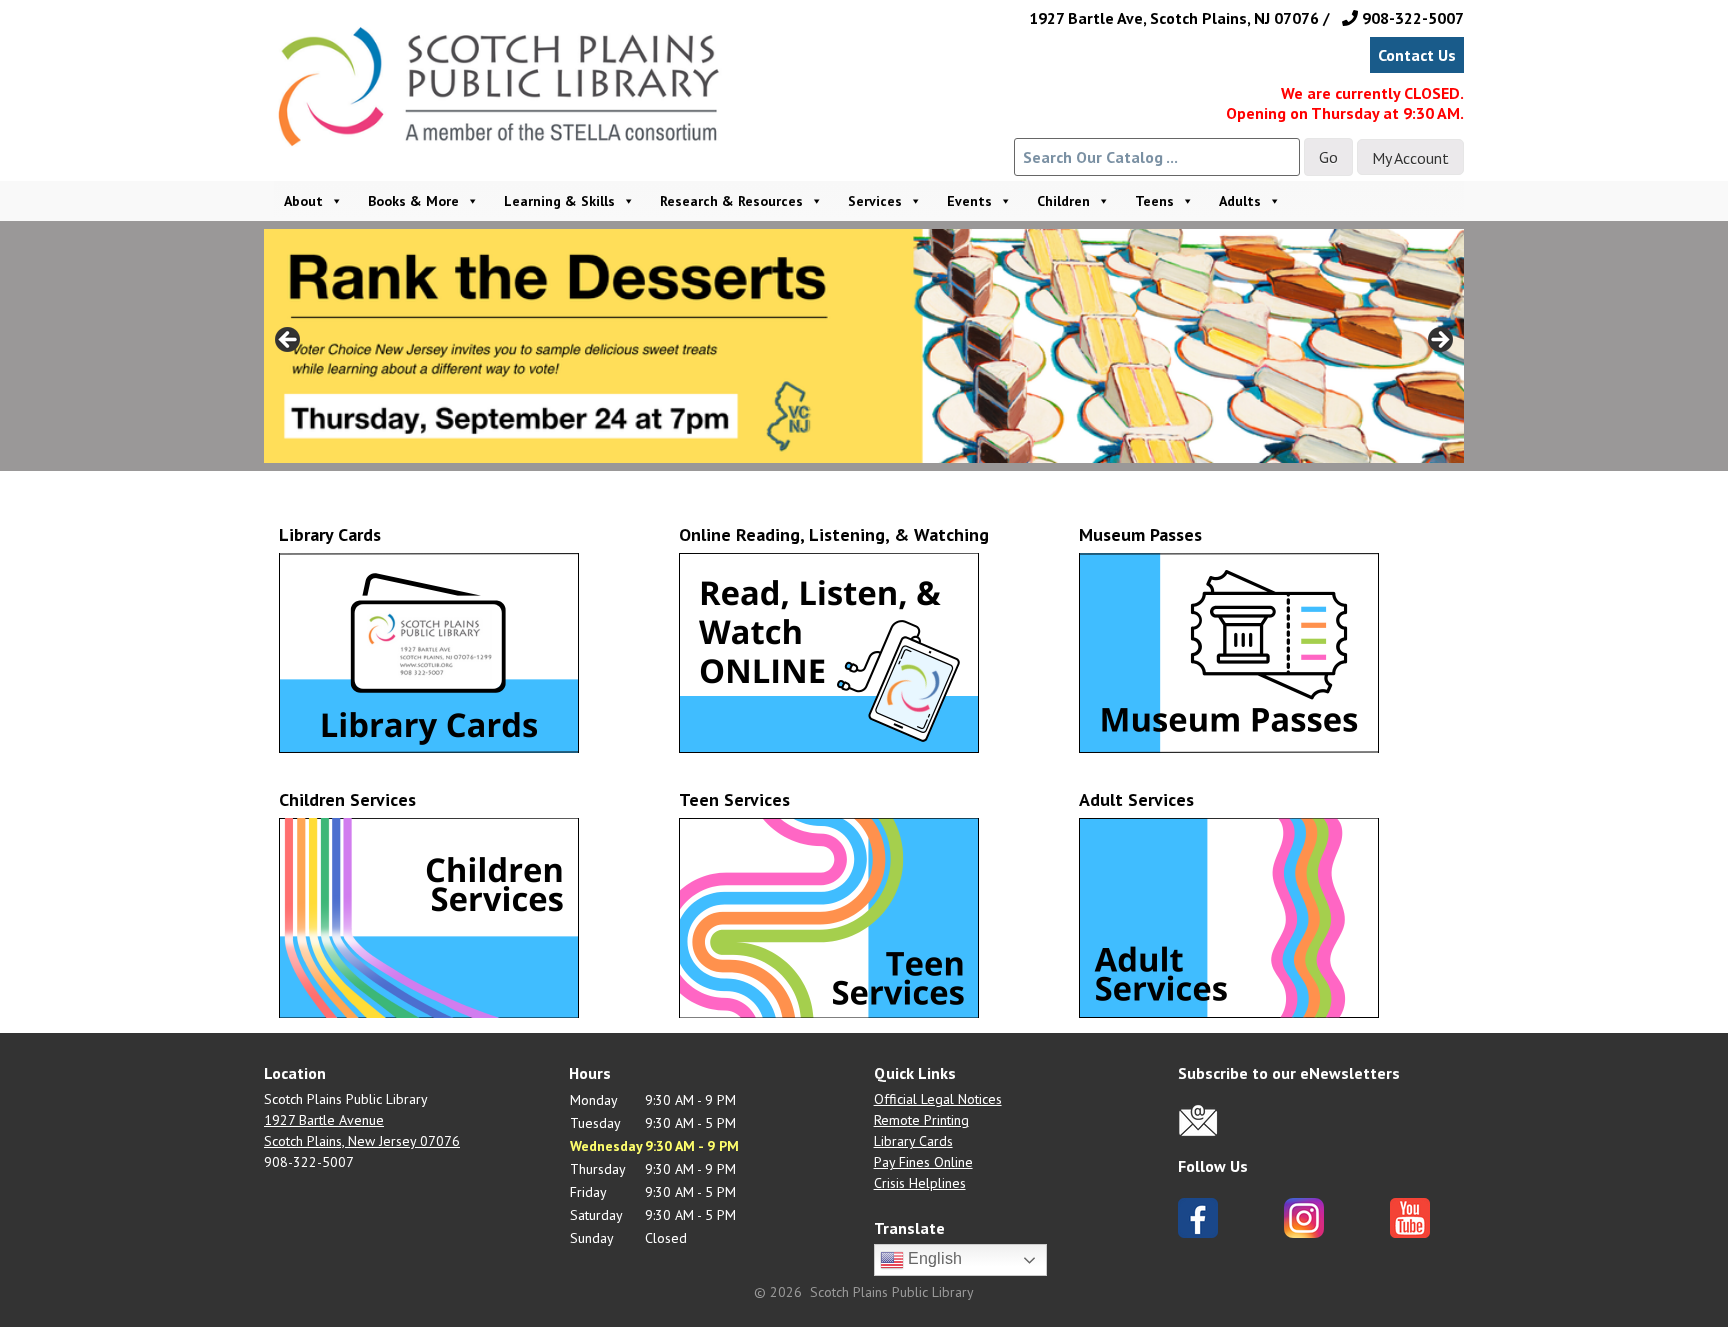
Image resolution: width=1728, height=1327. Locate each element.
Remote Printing (921, 1120)
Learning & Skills (559, 201)
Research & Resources (731, 201)
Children (1063, 201)
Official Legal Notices (938, 1099)
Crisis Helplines (920, 1183)
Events (969, 201)
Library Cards (913, 1141)
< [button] (289, 341)
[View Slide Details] (864, 346)
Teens (1154, 201)
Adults (1240, 201)
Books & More (413, 201)
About (303, 201)
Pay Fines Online (923, 1162)
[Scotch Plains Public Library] (508, 113)
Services (875, 201)
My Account (1410, 158)
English (933, 1259)
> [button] (1439, 341)
